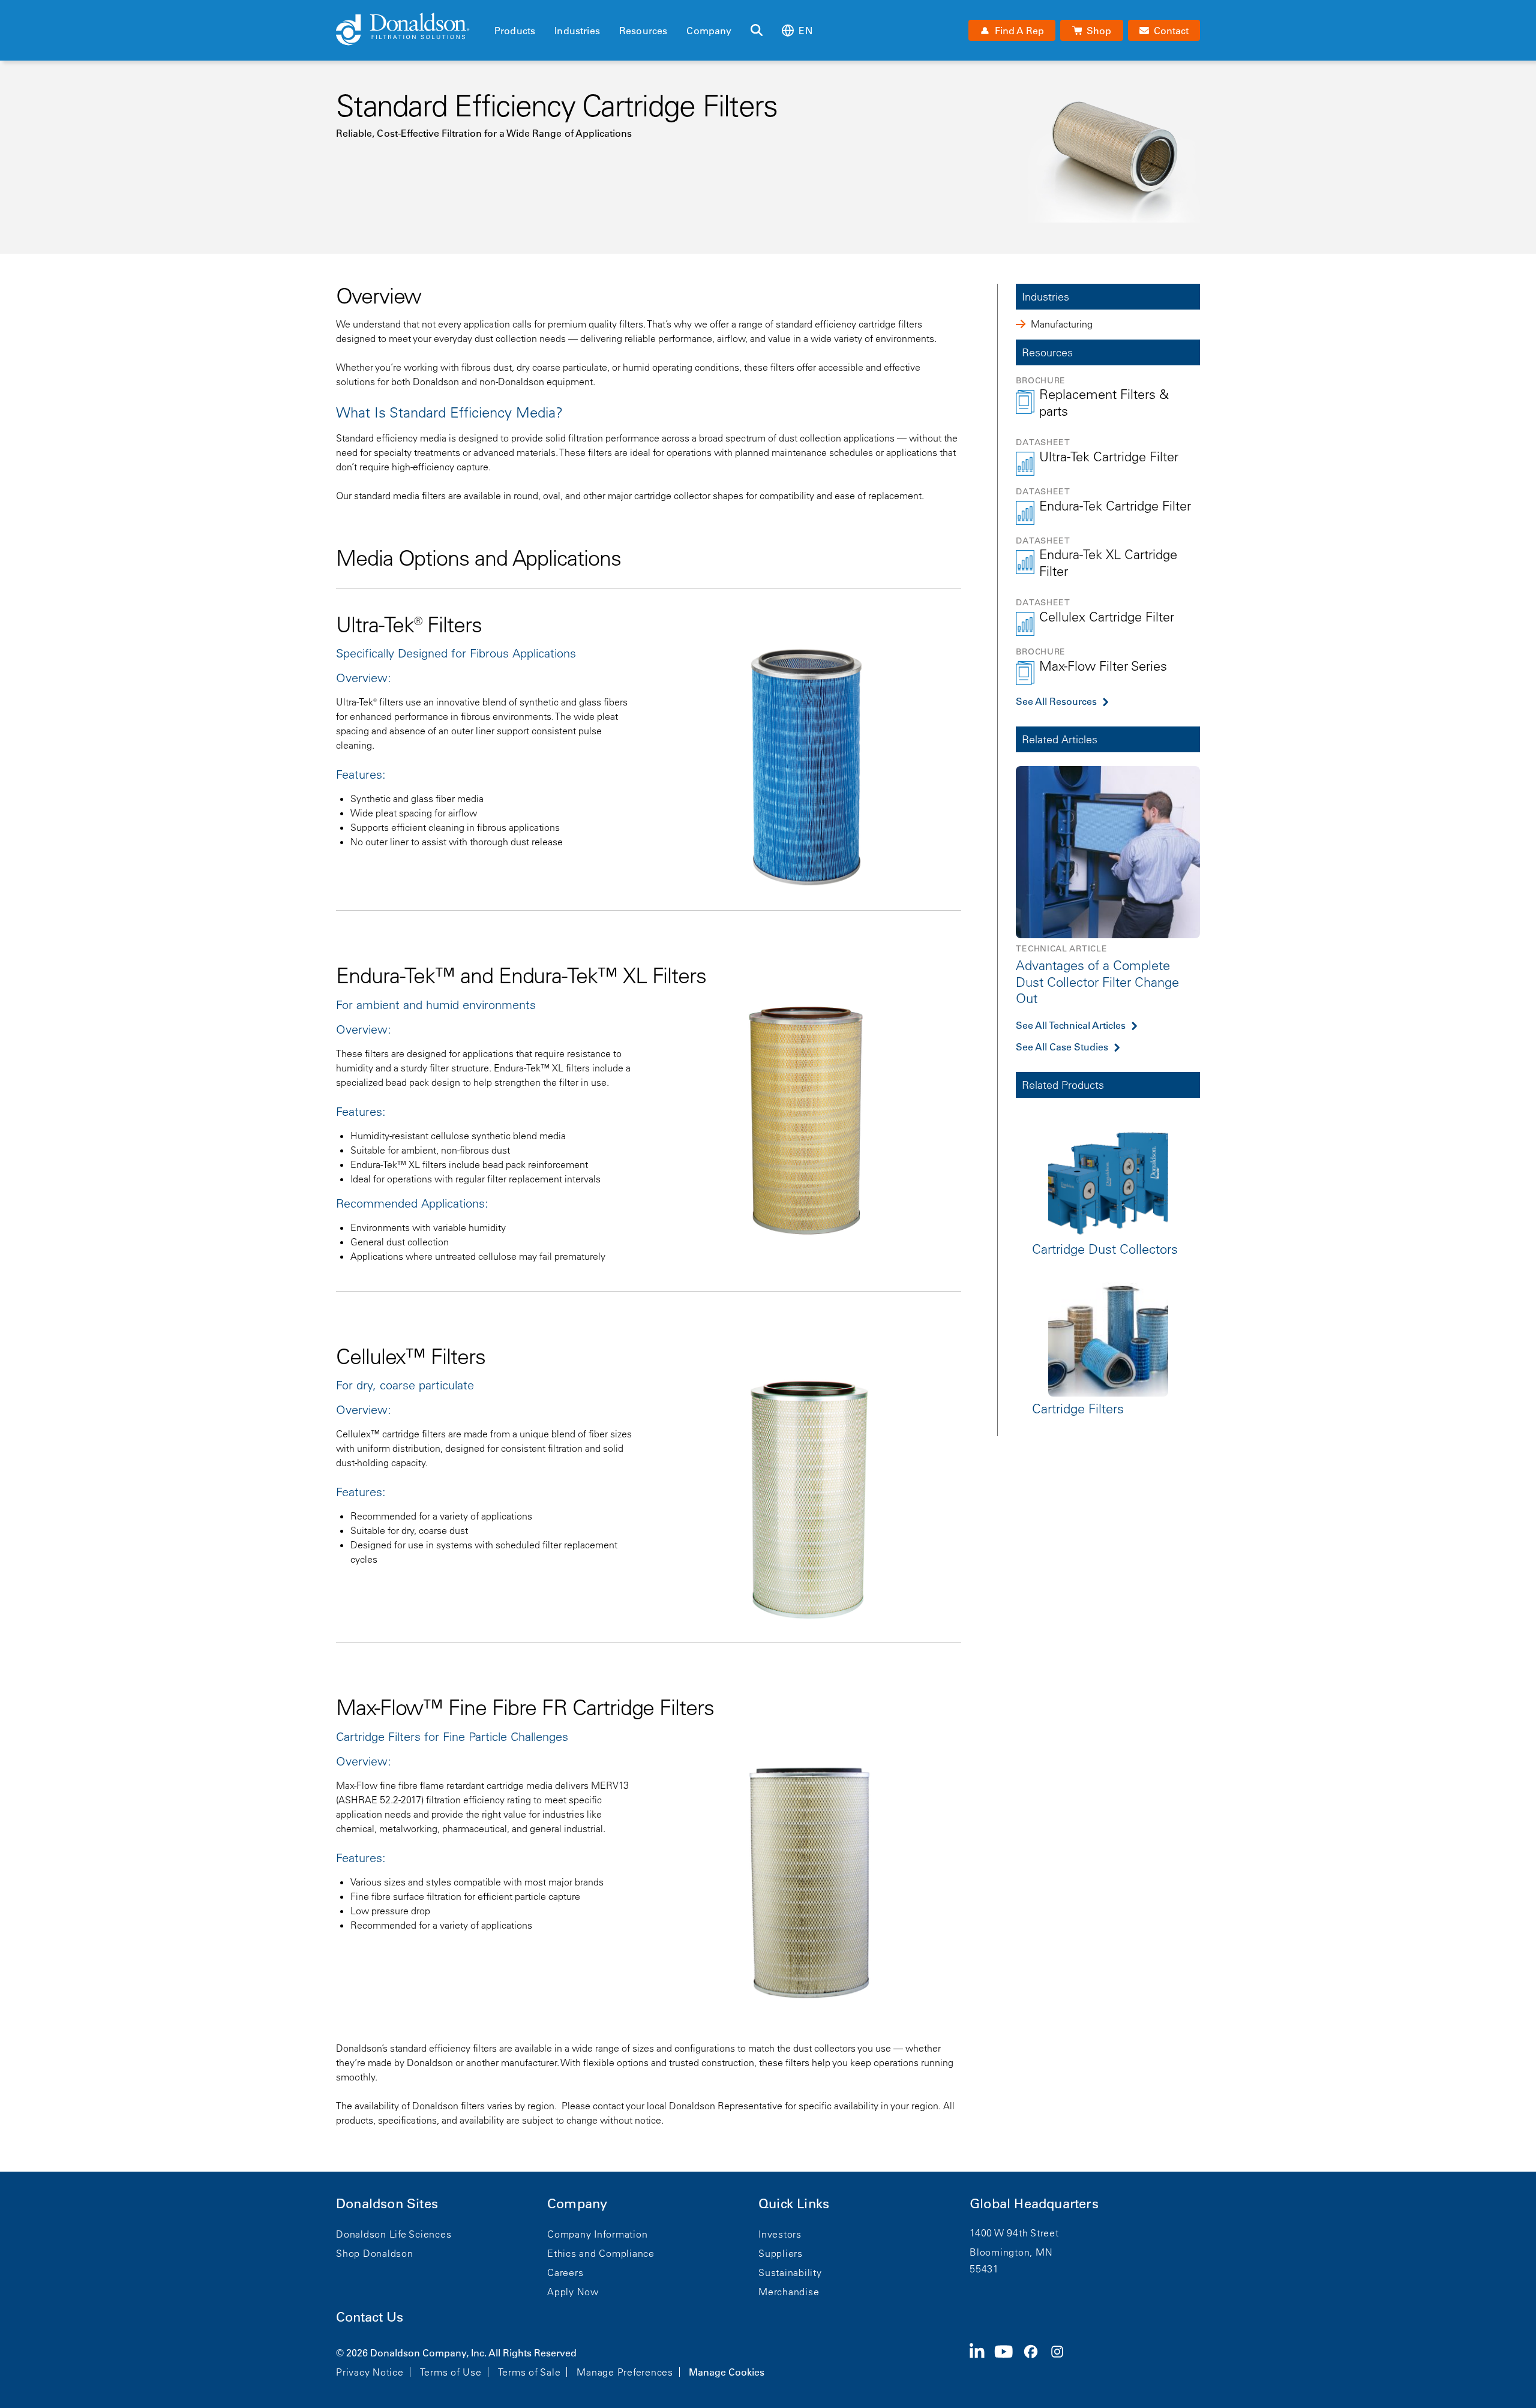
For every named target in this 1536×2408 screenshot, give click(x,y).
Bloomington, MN (1011, 2252)
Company (709, 31)
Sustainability (790, 2272)
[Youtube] (1009, 2361)
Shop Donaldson (375, 2253)
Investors (780, 2234)
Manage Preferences (625, 2372)
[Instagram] (1062, 2361)
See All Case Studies (1062, 1046)
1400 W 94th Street (1014, 2233)
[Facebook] (1036, 2361)
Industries (577, 31)
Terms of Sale (529, 2372)
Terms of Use (451, 2372)
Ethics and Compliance (601, 2253)
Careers (565, 2272)
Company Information (597, 2234)
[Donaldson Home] (410, 30)
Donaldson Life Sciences (394, 2234)
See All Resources (1056, 701)
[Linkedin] (982, 2361)
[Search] (757, 31)
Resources (643, 31)
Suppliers (781, 2253)
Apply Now (573, 2292)
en (805, 31)
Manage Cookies (727, 2372)
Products (515, 31)
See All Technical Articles (1071, 1025)
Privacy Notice (370, 2372)
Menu (498, 10)
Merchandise (789, 2292)
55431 (984, 2269)
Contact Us (370, 2317)
